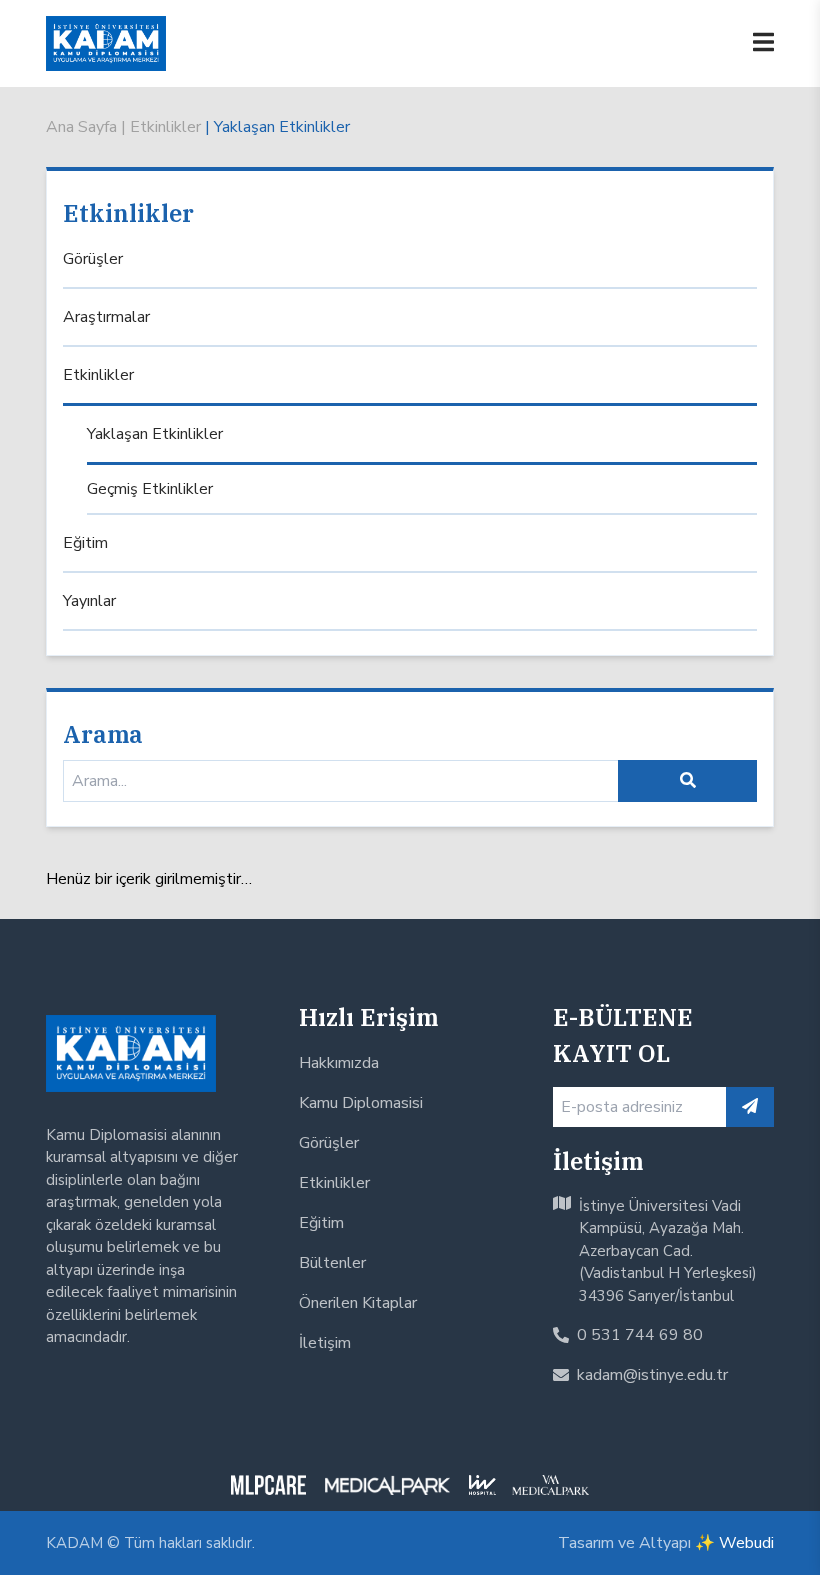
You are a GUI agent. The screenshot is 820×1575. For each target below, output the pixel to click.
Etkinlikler (167, 127)
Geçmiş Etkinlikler (150, 489)
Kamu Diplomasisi (361, 1103)
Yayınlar (89, 601)
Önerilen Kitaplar (358, 1303)
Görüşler (93, 259)
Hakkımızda (339, 1063)
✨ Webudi (734, 1543)
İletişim (325, 1343)
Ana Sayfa (81, 127)
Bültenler (332, 1263)
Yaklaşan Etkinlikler (282, 127)
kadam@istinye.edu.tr (652, 1375)
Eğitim (85, 543)
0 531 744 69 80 (640, 1335)
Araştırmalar (106, 317)
